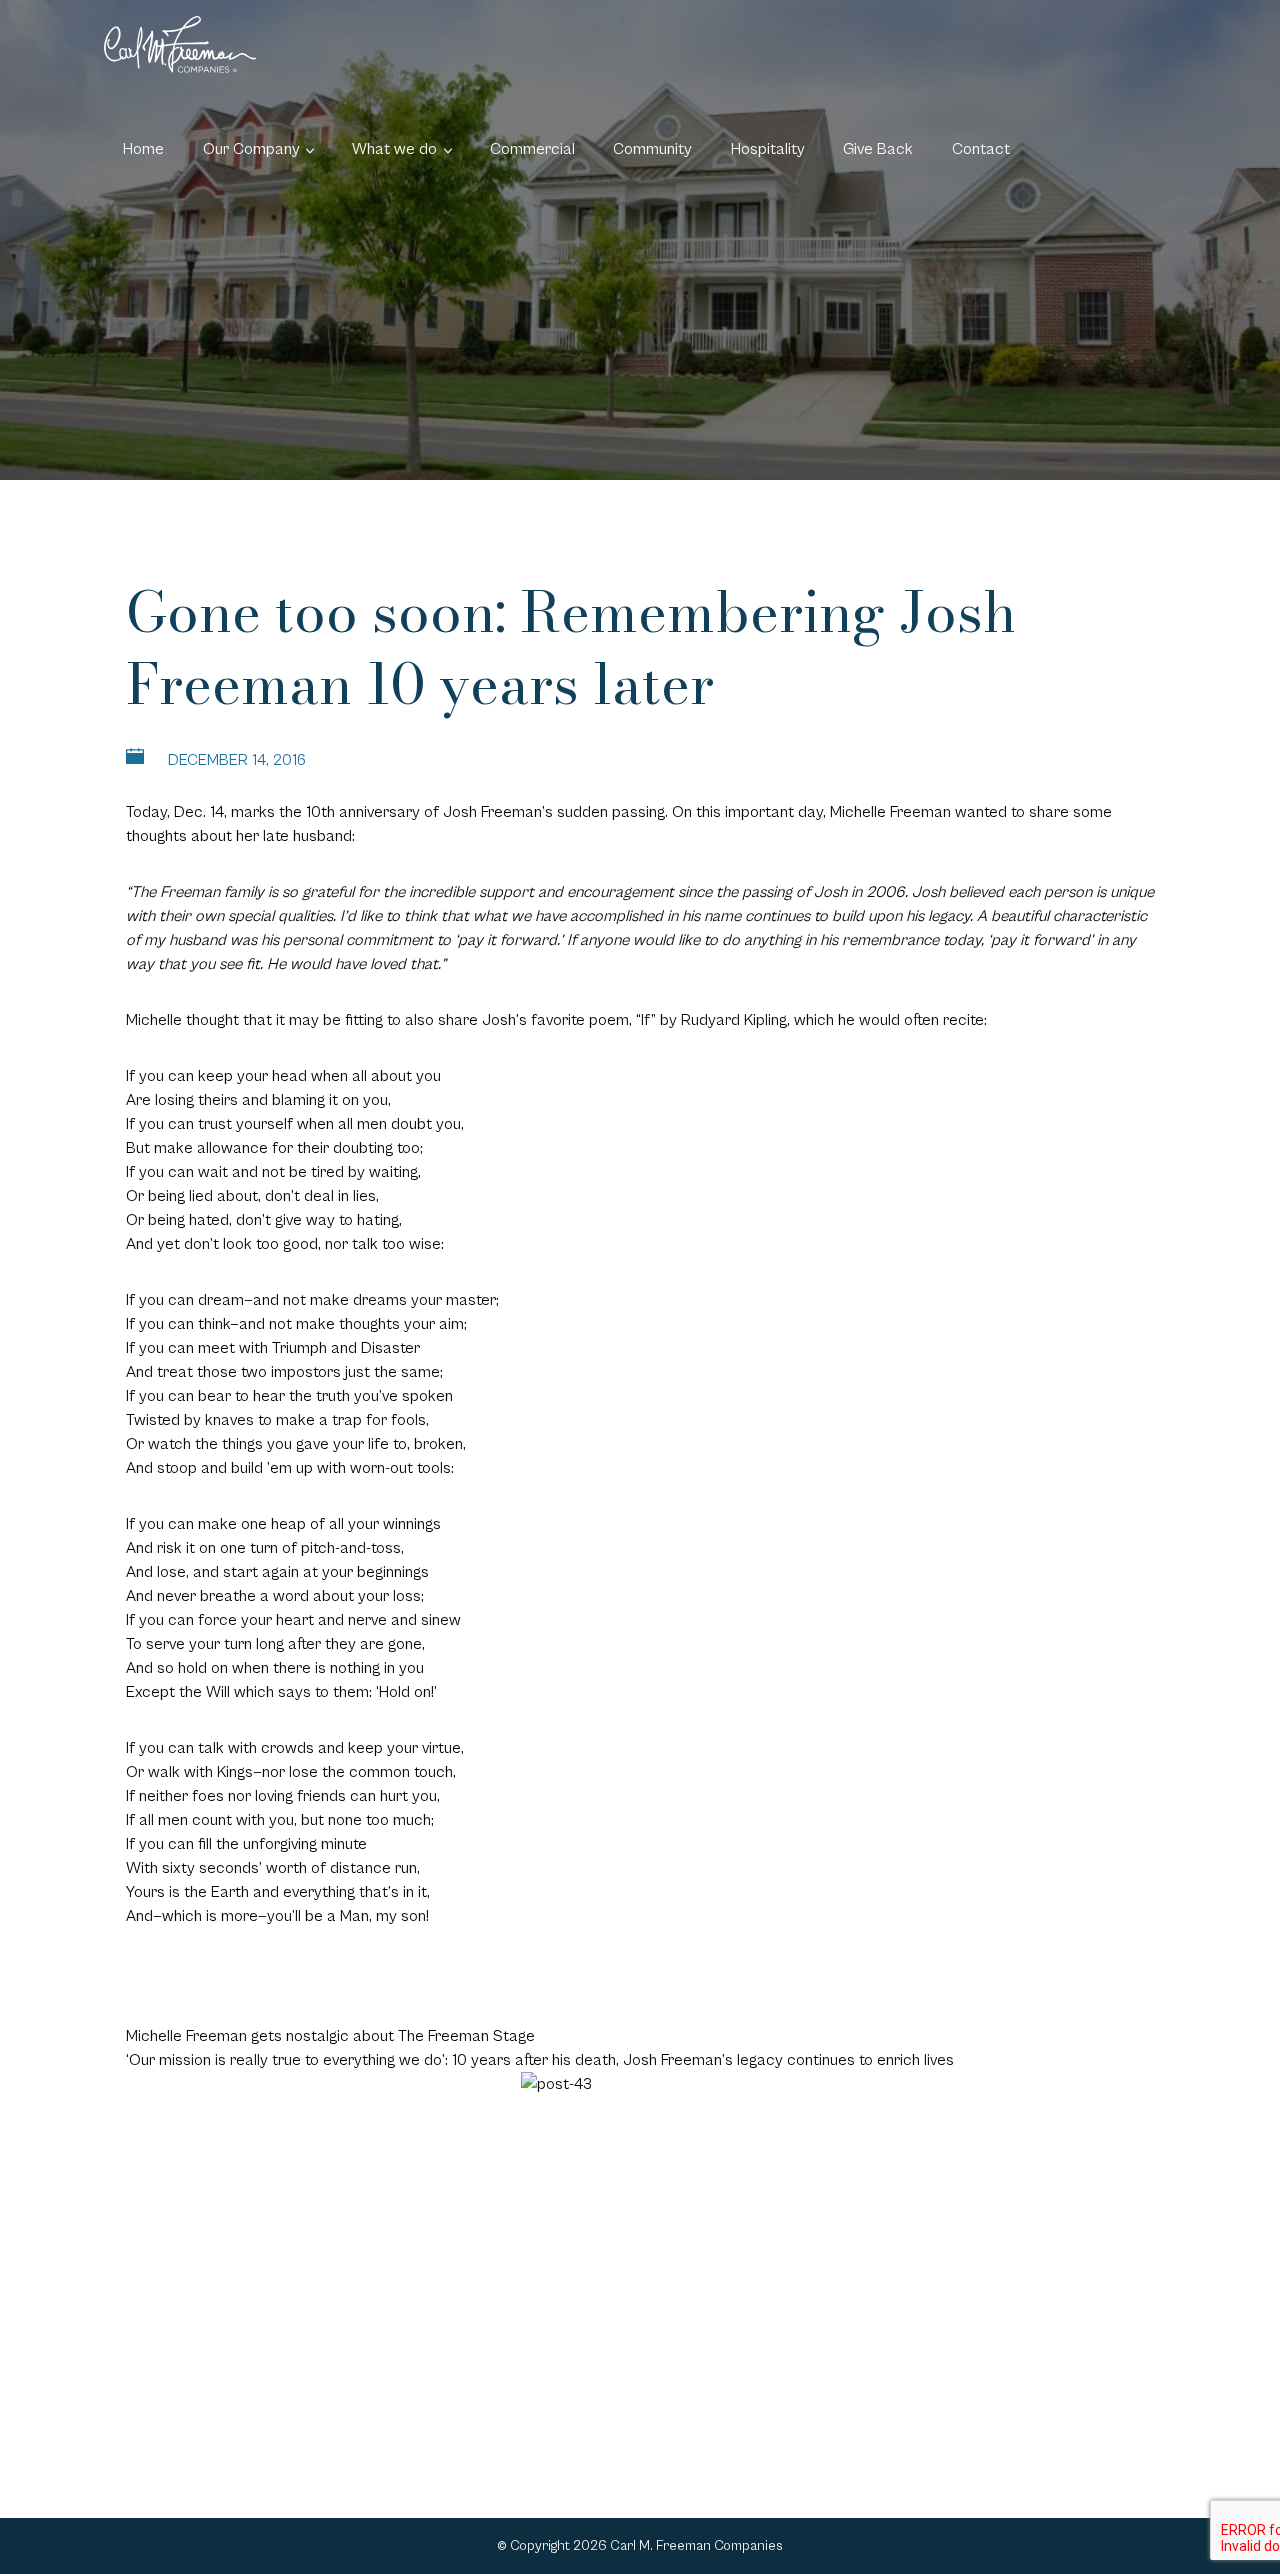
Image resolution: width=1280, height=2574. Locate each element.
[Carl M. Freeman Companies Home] (180, 44)
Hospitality (768, 149)
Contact (981, 149)
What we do (394, 149)
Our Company (251, 149)
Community (652, 149)
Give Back (878, 149)
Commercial (532, 149)
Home (143, 149)
